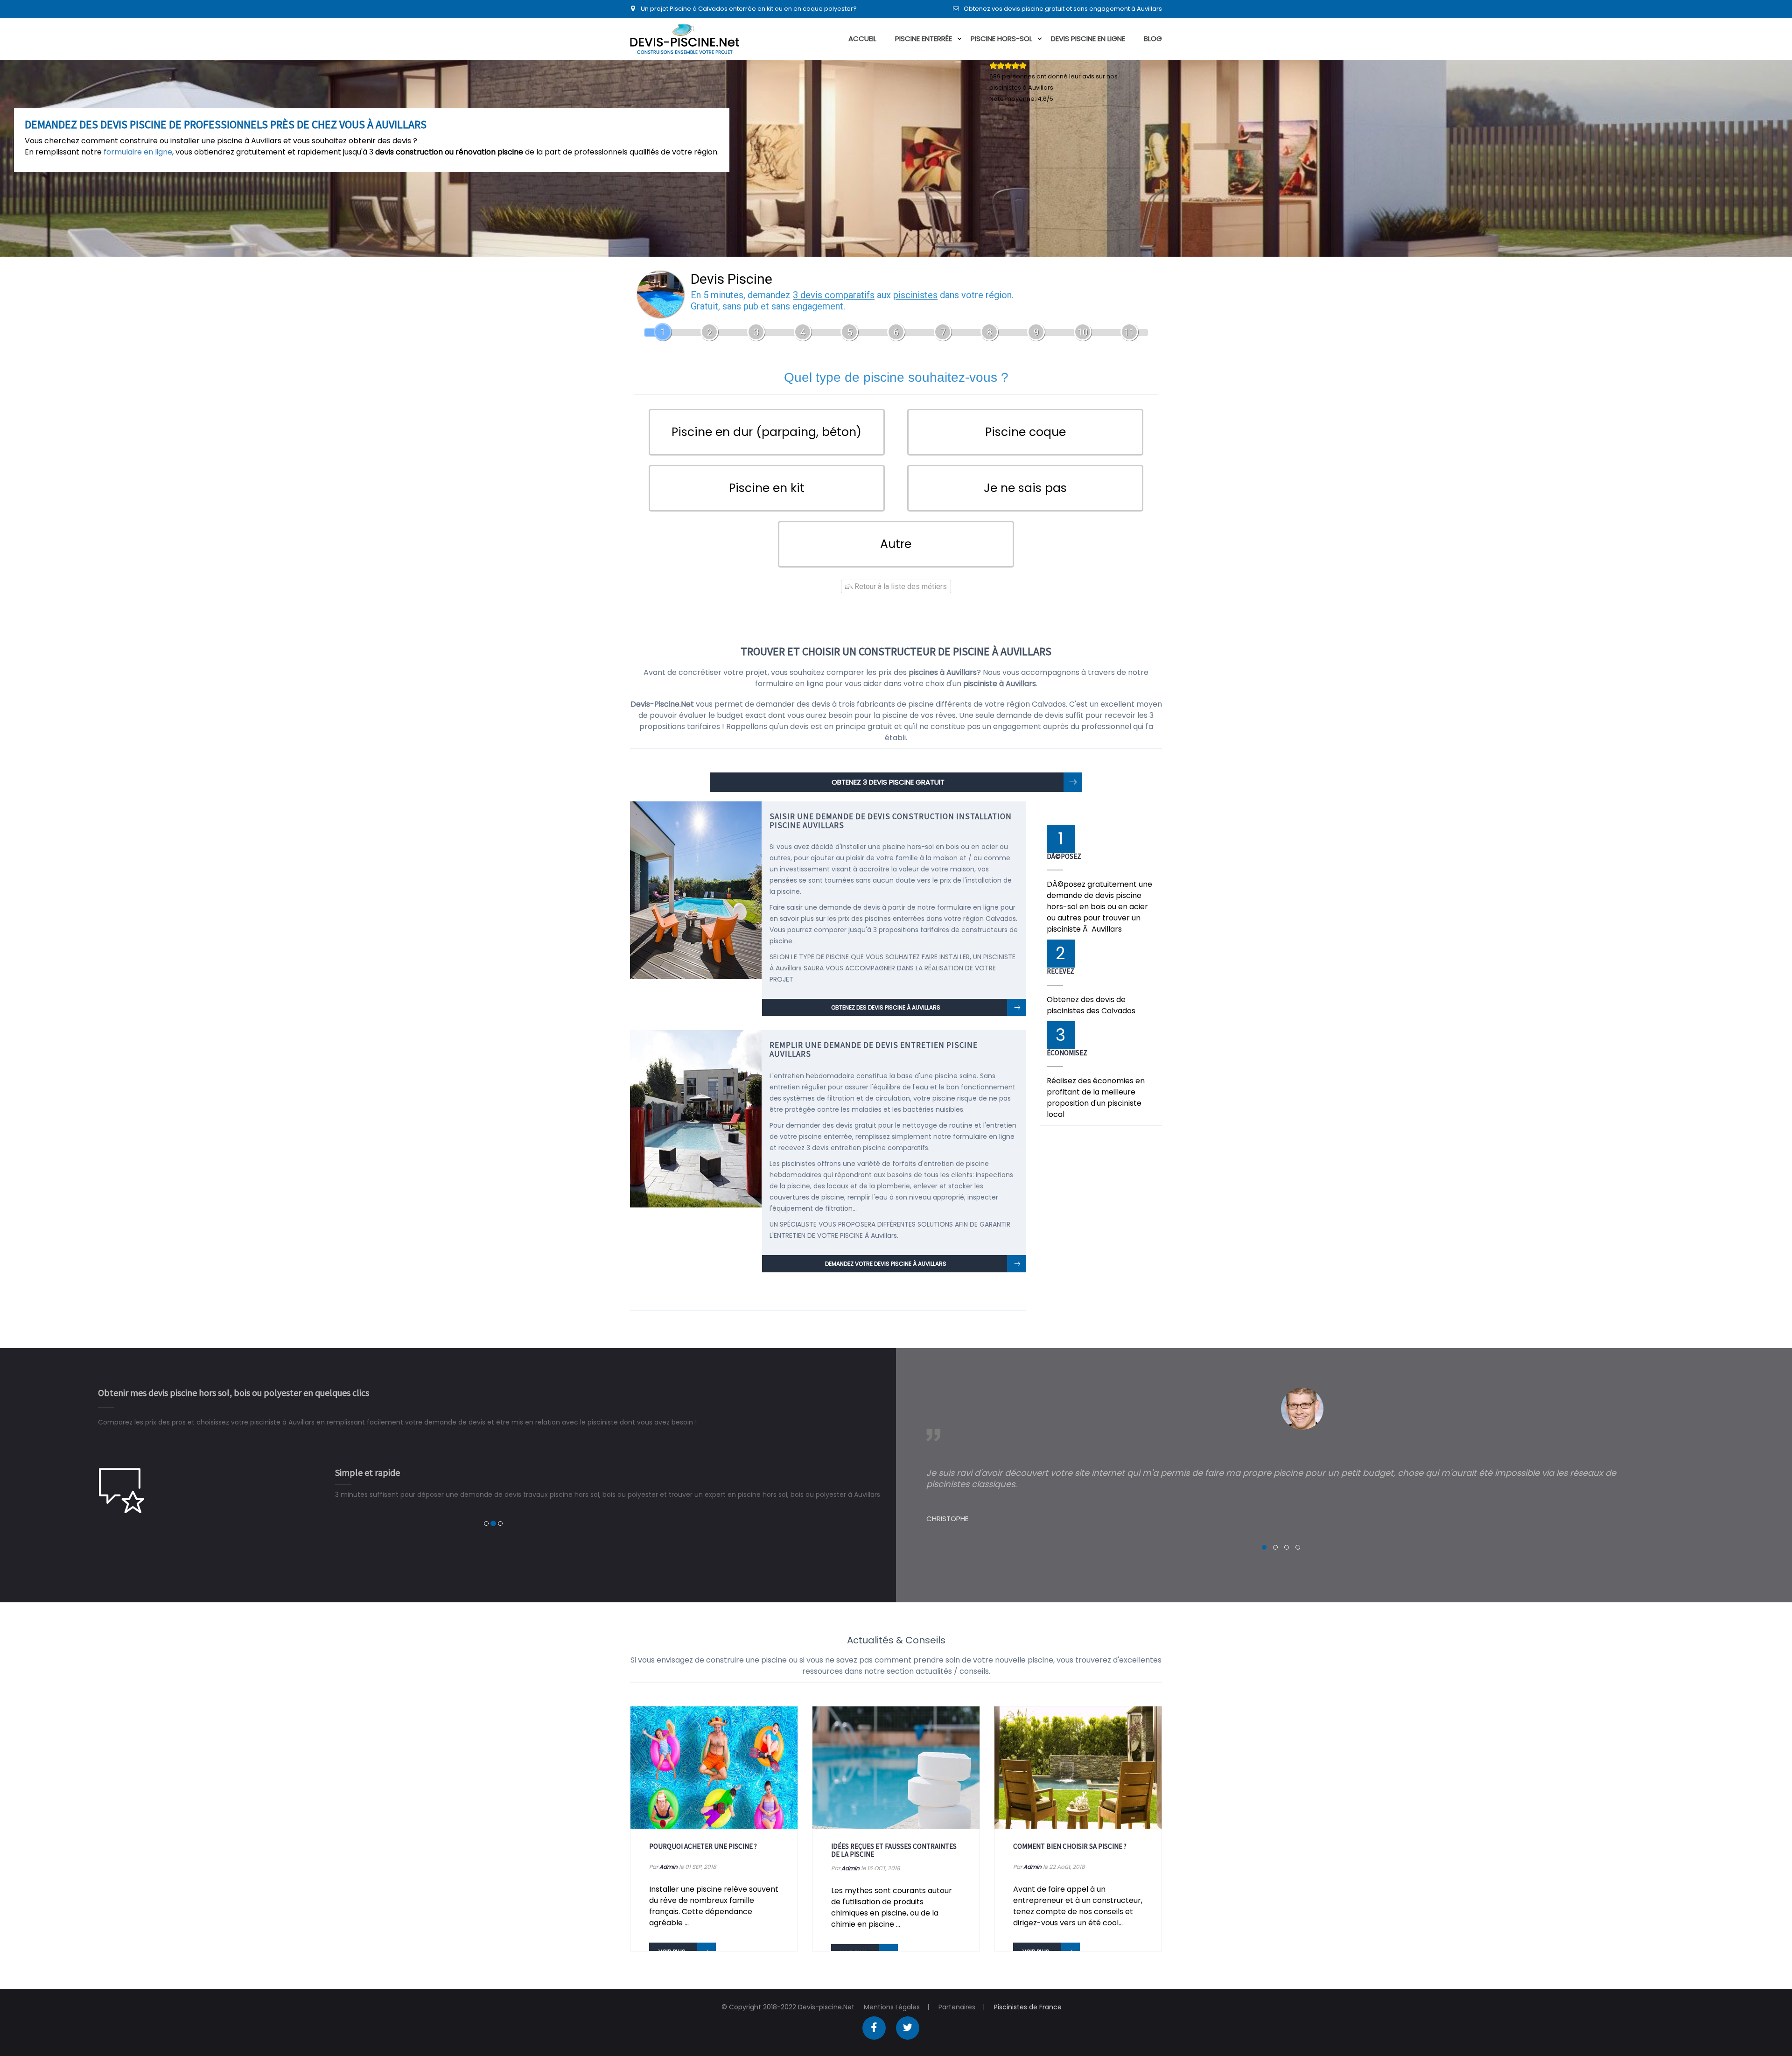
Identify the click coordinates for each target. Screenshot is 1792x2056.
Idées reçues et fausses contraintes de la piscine (894, 1850)
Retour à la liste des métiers (900, 586)
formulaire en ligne (138, 152)
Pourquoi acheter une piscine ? (703, 1846)
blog (1153, 39)
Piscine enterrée (924, 39)
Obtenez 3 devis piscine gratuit (888, 782)
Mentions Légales (892, 2007)
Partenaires (957, 2007)
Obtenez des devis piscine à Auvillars (886, 1007)
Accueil (862, 39)
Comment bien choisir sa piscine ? (1070, 1846)
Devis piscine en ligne (1088, 39)
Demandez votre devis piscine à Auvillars (886, 1264)
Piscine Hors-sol (1001, 39)
